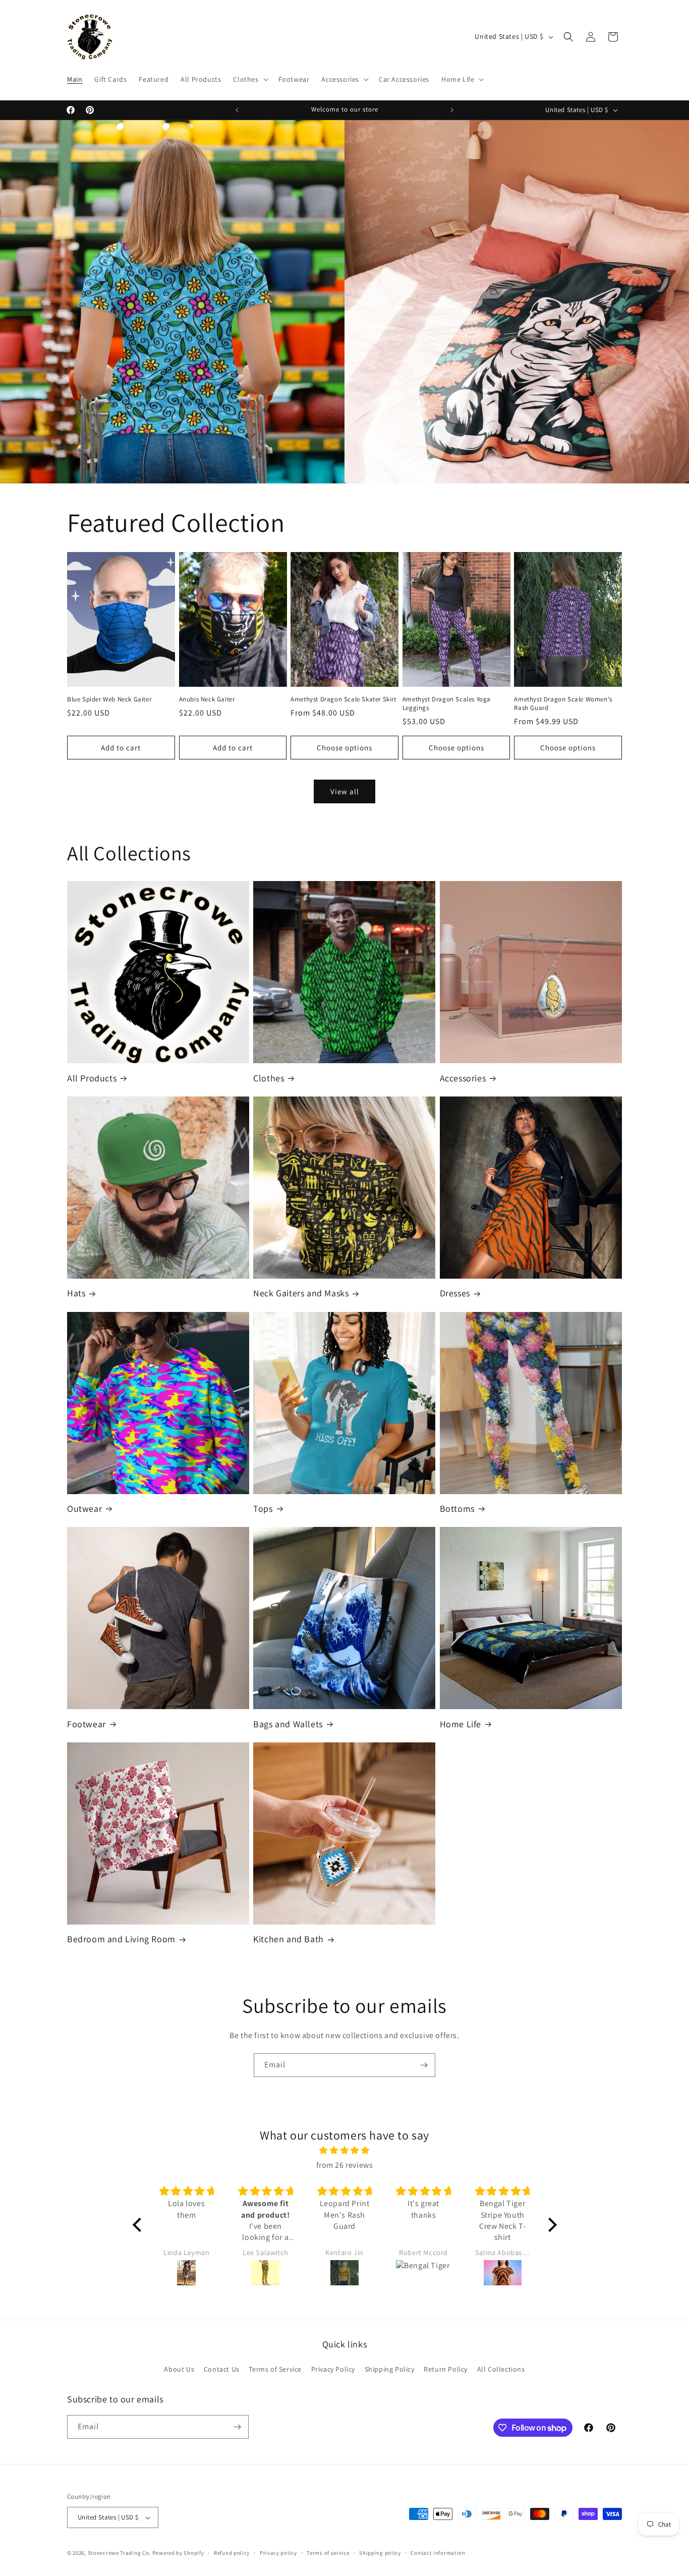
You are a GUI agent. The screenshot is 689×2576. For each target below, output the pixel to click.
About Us (179, 2369)
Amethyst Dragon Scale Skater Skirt (343, 699)
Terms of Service (275, 2369)
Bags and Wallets (288, 1724)
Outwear (84, 1509)
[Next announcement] (452, 110)
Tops (263, 1509)
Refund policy (232, 2553)
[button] (249, 79)
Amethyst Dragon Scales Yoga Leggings (447, 704)
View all (345, 791)
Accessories (463, 1078)
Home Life (461, 1724)
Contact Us (222, 2369)
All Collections (501, 2369)
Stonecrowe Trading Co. (119, 2553)
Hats (76, 1293)
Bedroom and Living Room (121, 1939)
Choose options (344, 748)
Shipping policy (380, 2553)
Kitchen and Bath (289, 1939)
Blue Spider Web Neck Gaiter (109, 699)
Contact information (438, 2553)
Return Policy (446, 2369)
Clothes (269, 1078)
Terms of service (328, 2553)
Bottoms (457, 1509)
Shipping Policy (390, 2369)
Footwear (87, 1724)
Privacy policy (278, 2553)
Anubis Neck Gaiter (207, 699)
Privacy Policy (333, 2369)
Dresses (455, 1293)
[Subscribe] (424, 2065)
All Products (92, 1078)
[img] (345, 2151)
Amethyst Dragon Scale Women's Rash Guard (563, 704)
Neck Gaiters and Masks (301, 1293)
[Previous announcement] (237, 110)
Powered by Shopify (178, 2553)
